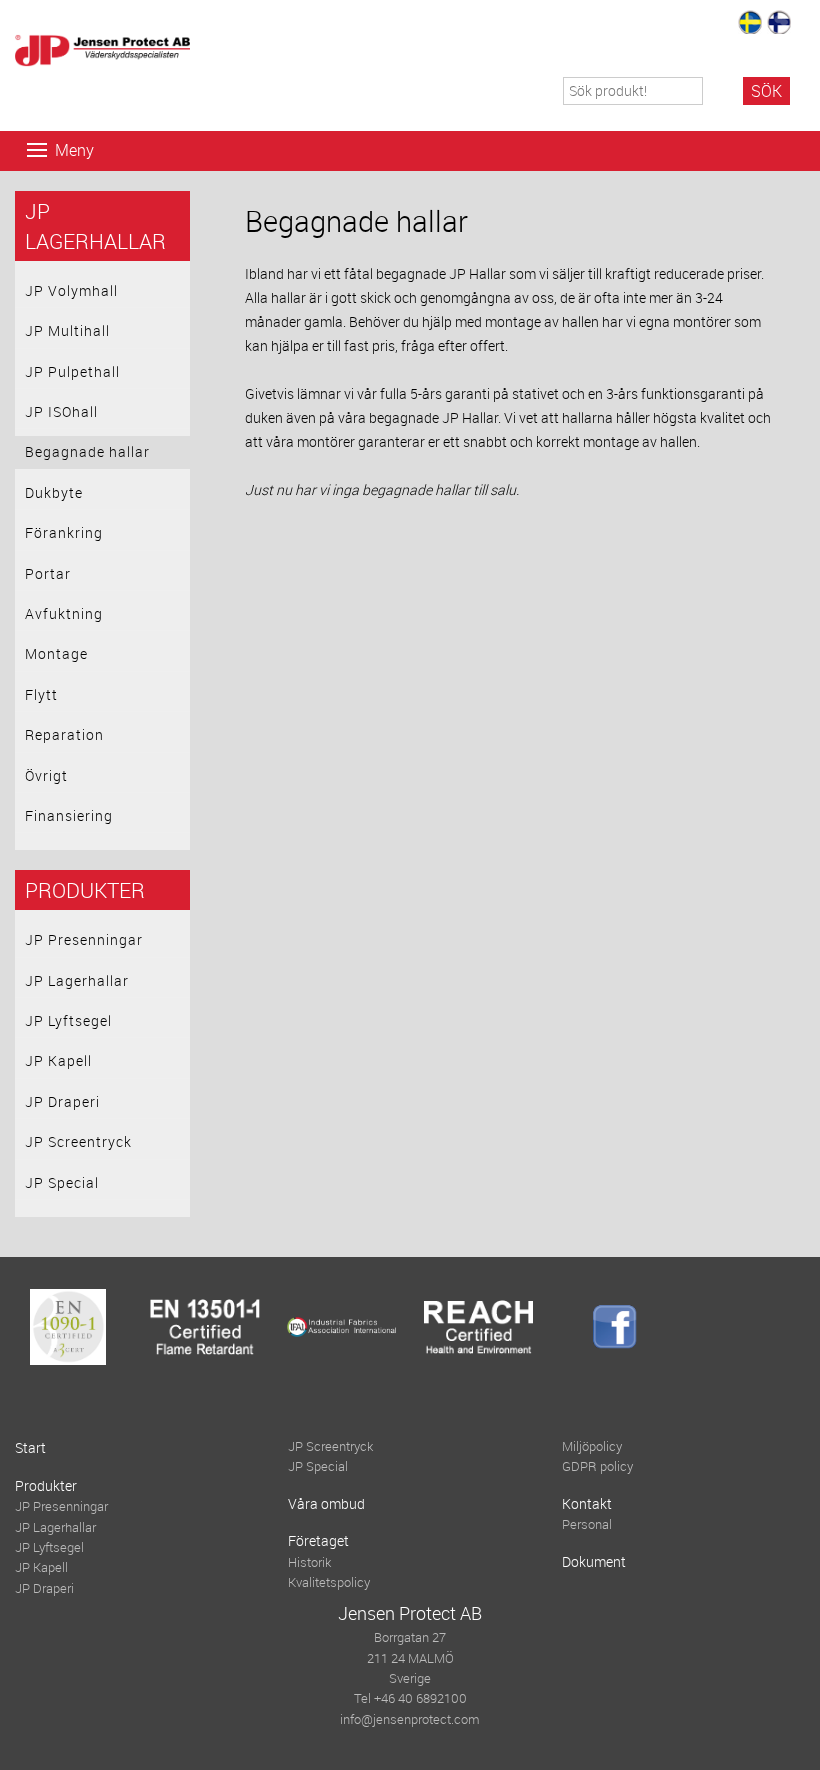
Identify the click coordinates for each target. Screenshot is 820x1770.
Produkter (85, 890)
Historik (309, 1562)
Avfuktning (64, 613)
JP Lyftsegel (68, 1020)
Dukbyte (54, 492)
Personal (587, 1524)
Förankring (64, 532)
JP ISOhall (61, 411)
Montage (56, 653)
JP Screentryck (78, 1141)
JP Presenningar (84, 939)
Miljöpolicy (592, 1446)
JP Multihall (67, 330)
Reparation (64, 734)
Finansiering (69, 815)
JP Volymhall (71, 290)
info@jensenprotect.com (410, 1719)
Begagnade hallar (87, 451)
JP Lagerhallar (77, 980)
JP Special (62, 1182)
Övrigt (46, 775)
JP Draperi (62, 1101)
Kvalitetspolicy (329, 1582)
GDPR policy (597, 1466)
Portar (48, 573)
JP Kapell (58, 1060)
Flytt (41, 694)
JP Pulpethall (72, 371)
